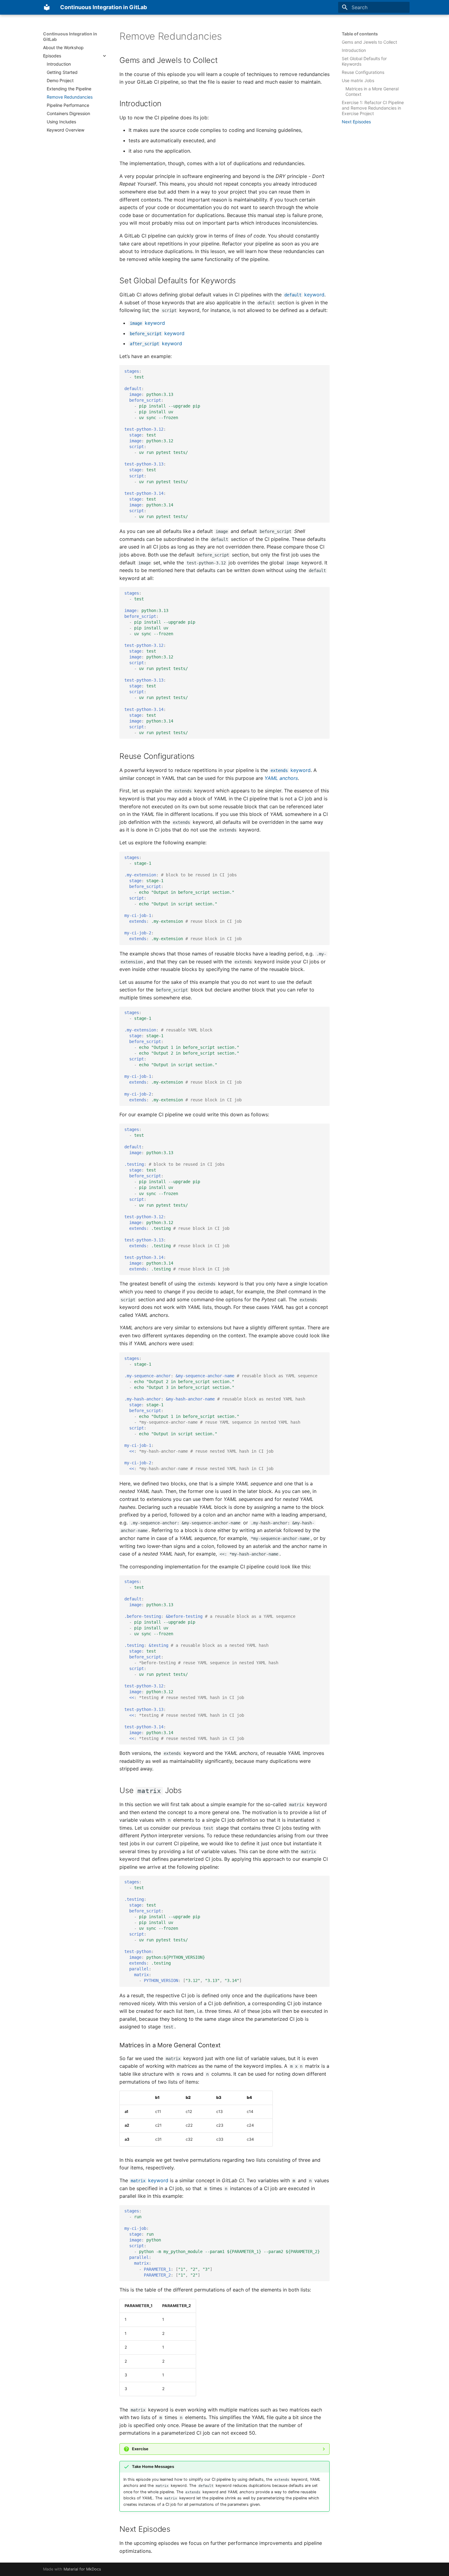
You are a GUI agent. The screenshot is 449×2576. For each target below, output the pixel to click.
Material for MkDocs (82, 2569)
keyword (304, 295)
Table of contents (360, 34)
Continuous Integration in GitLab (70, 36)
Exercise (140, 2449)
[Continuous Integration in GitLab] (47, 7)
